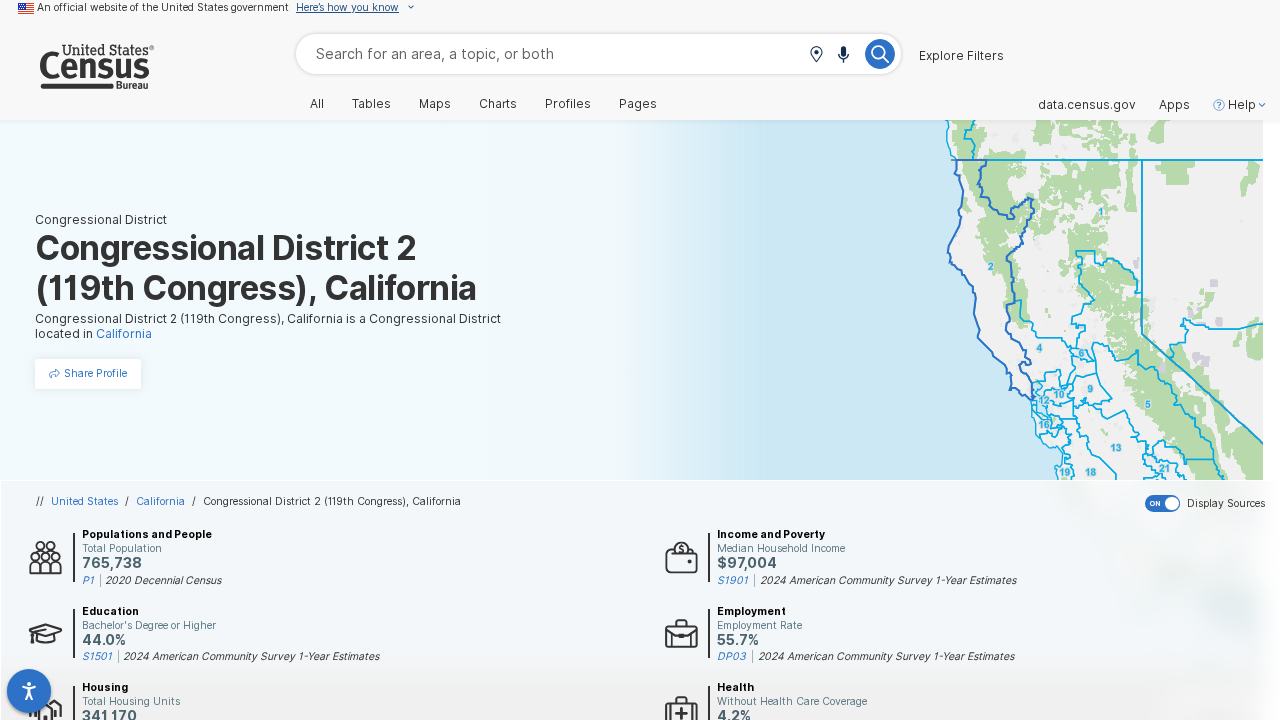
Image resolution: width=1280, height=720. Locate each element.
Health (735, 687)
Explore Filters (961, 56)
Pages (638, 104)
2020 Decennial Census (163, 580)
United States (84, 501)
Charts (498, 104)
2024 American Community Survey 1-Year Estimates (888, 580)
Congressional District (101, 219)
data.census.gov (1087, 105)
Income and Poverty (771, 534)
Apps (1174, 105)
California (160, 501)
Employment (751, 611)
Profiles (568, 104)
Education (110, 611)
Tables (371, 104)
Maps (435, 104)
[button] (816, 55)
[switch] (1208, 504)
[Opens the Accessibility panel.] (29, 691)
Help (1242, 105)
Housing (105, 687)
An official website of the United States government (163, 7)
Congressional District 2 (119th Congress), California (332, 501)
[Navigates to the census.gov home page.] (77, 81)
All (317, 104)
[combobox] (598, 53)
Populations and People (147, 534)
